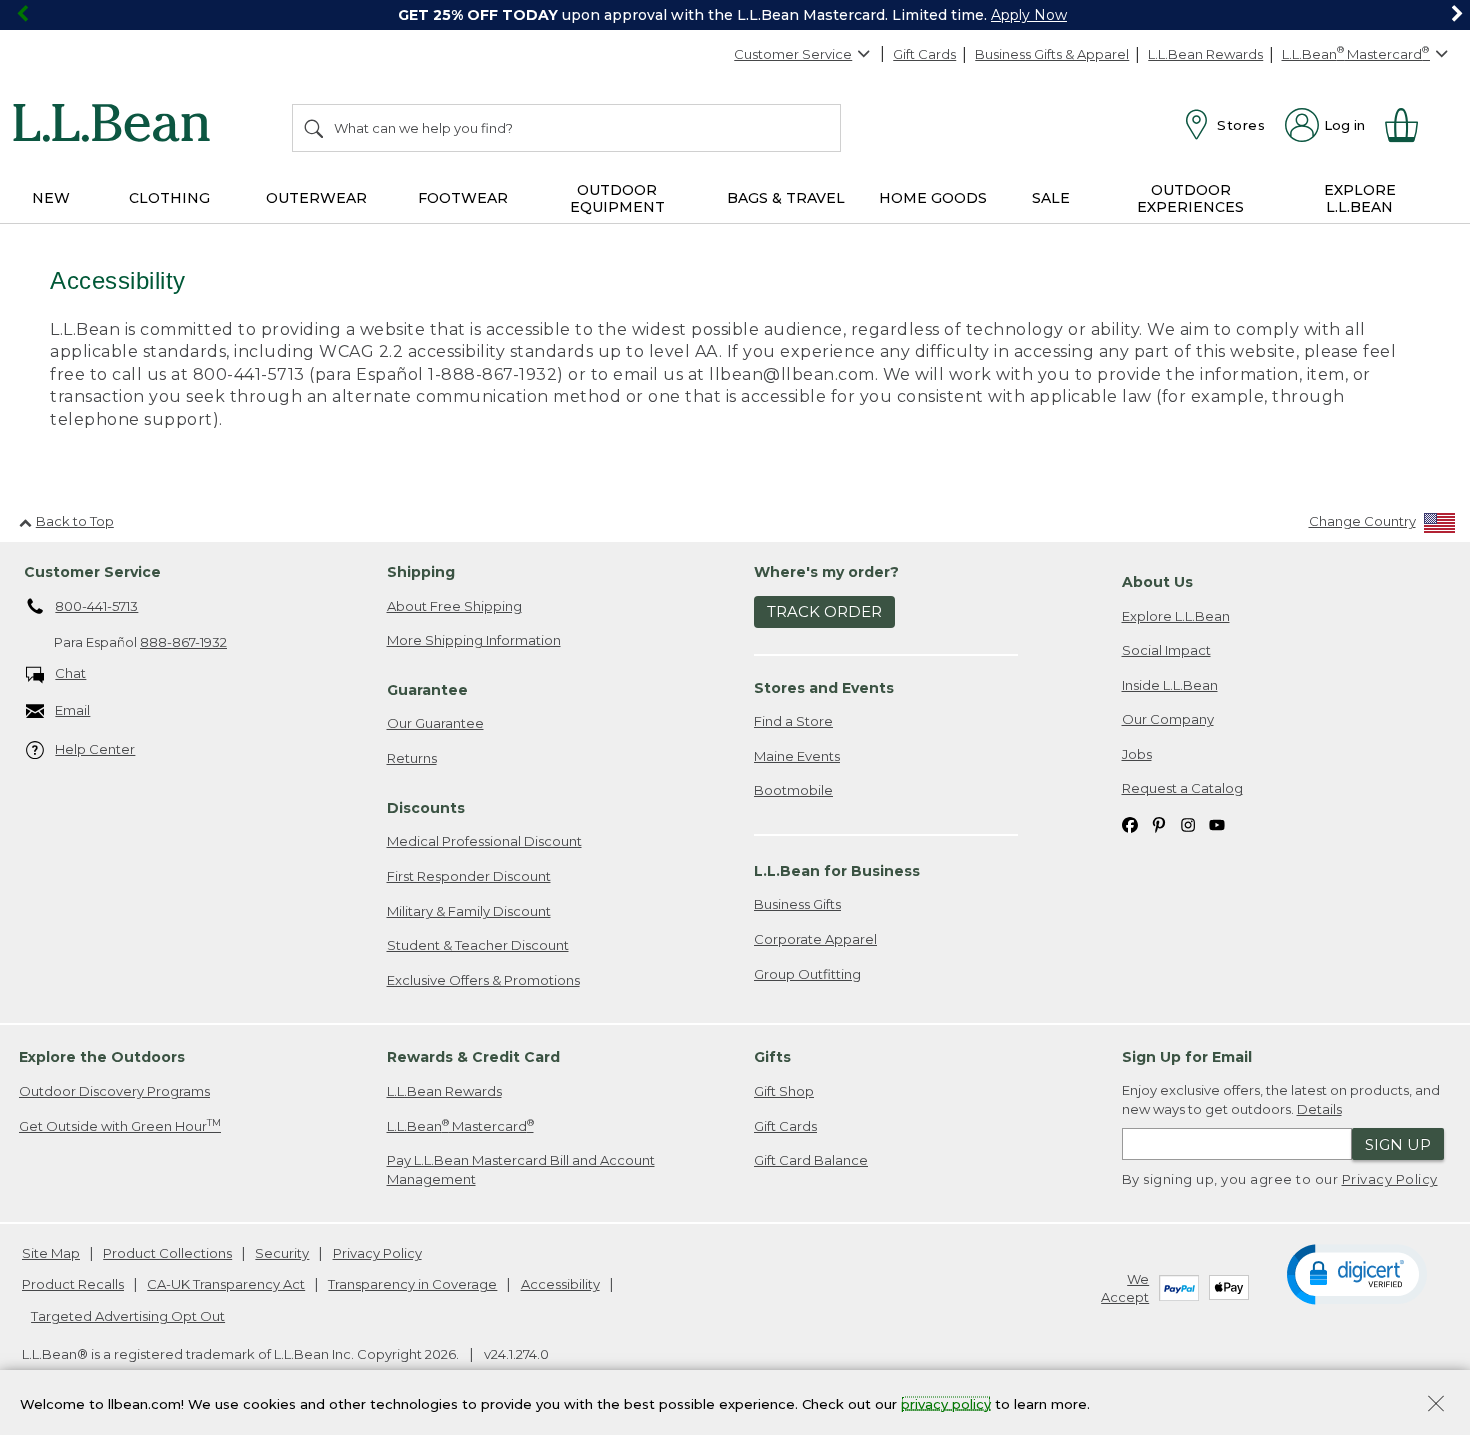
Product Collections (167, 1253)
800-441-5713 (96, 606)
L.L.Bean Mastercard (460, 1125)
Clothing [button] (169, 198)
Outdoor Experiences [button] (1190, 198)
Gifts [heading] (772, 1057)
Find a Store (793, 721)
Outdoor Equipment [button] (617, 198)
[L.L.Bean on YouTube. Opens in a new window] (1217, 823)
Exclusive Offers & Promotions (483, 980)
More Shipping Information (474, 640)
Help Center (95, 749)
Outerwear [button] (316, 198)
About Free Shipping (454, 606)
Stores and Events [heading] (824, 688)
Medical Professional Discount (484, 841)
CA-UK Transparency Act (226, 1284)
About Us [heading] (1157, 582)
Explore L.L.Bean (1176, 616)
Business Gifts (797, 904)
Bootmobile (793, 790)
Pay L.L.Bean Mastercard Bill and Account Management (521, 1169)
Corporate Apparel (815, 939)
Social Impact (1166, 650)
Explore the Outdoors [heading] (102, 1057)
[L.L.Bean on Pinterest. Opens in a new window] (1159, 823)
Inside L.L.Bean (1170, 685)
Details (1319, 1109)
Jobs (1137, 754)
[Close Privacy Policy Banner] (1436, 1405)
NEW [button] (51, 198)
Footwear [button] (463, 198)
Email (72, 710)
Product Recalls (73, 1284)
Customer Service (793, 54)
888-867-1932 (183, 642)
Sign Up (1398, 1144)
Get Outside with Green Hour (120, 1125)
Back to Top (75, 521)
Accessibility (560, 1284)
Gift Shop (784, 1091)
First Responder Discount (469, 876)
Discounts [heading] (426, 808)
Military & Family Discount (469, 911)
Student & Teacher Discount (478, 945)
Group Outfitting (807, 974)
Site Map (51, 1253)
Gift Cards (924, 54)
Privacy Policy (1390, 1179)
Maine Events (797, 756)
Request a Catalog (1182, 788)
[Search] (315, 128)
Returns (412, 758)
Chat (70, 673)
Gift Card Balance (811, 1160)
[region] (735, 15)
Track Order (824, 611)
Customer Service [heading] (92, 572)
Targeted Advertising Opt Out (128, 1316)
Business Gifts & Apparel (1052, 54)
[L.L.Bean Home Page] (116, 126)
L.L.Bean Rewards (1205, 54)
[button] (1357, 1273)
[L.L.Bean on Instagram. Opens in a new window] (1188, 823)
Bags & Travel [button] (786, 198)
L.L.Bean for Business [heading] (837, 871)
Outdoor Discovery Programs (114, 1091)
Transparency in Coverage (412, 1284)
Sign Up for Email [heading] (1187, 1057)
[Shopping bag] (1410, 125)
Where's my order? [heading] (826, 572)
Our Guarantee (435, 723)
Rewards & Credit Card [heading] (473, 1057)
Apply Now (1029, 15)
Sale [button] (1051, 198)
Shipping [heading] (421, 572)
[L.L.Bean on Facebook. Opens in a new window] (1130, 823)
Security (282, 1253)
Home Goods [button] (933, 198)
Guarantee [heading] (427, 690)
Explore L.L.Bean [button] (1360, 198)
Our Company (1168, 719)
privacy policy (946, 1403)
